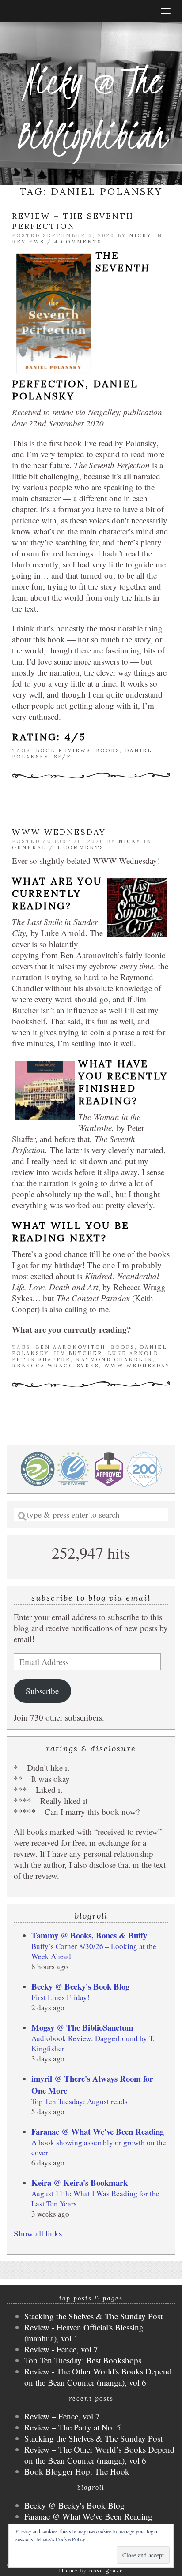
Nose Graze (106, 2571)
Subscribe (42, 1691)
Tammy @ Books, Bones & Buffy (89, 1935)
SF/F (63, 757)
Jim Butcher (78, 1353)
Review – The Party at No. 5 (73, 2427)
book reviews (63, 750)
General (29, 847)
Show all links (38, 2233)
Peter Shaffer (41, 1359)
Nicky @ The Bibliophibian (91, 108)
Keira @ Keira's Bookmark (80, 2182)
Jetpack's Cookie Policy (61, 2539)
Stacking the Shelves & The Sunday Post (93, 2316)
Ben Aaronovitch (71, 1347)
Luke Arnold (133, 1353)
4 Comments (78, 242)
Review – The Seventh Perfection (73, 221)
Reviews (28, 242)
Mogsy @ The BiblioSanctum (82, 2027)
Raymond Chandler (114, 1359)
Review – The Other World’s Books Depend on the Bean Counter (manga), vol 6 (99, 2455)
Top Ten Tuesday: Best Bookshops (83, 2360)
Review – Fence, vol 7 (62, 2416)
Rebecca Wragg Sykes (55, 1366)
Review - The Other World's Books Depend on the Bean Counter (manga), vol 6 (98, 2377)
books (108, 750)
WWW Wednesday (59, 832)
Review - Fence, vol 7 (61, 2349)
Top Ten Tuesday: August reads (80, 2101)
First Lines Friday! (61, 1997)
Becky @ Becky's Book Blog (80, 1986)
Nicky (140, 235)
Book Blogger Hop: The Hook (77, 2471)
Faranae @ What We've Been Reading (98, 2131)
